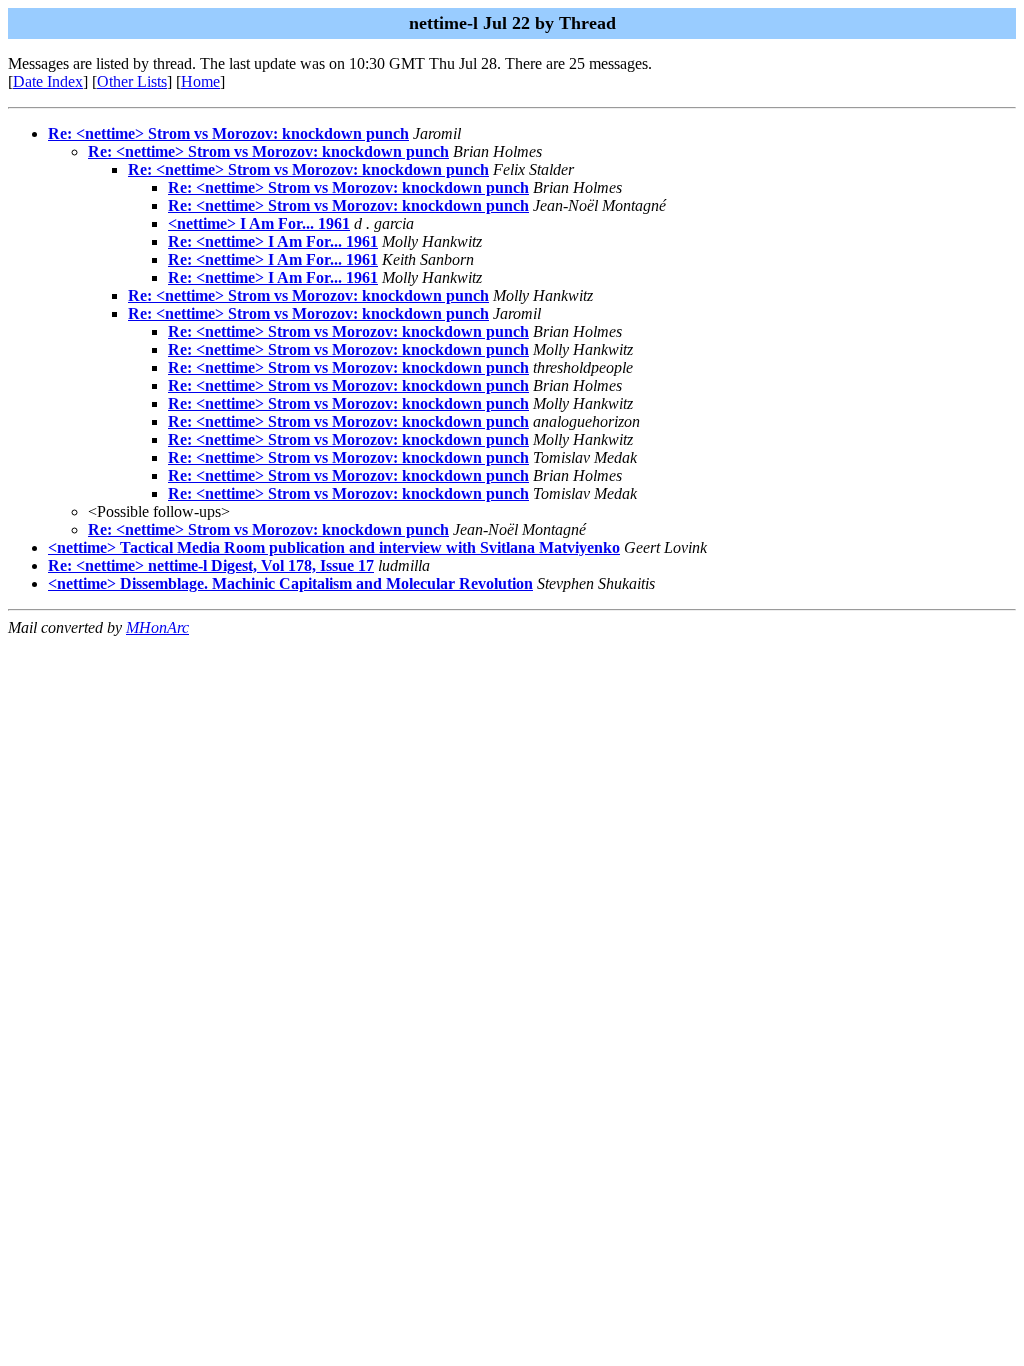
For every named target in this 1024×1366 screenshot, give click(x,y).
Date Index (48, 81)
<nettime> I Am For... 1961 (259, 223)
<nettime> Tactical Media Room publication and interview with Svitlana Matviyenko (334, 547)
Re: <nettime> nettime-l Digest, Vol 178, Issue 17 (211, 565)
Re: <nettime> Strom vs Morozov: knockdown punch (228, 133)
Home (200, 81)
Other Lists (132, 81)
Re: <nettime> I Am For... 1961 (273, 241)
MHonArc (157, 627)
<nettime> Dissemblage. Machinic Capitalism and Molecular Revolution (290, 583)
